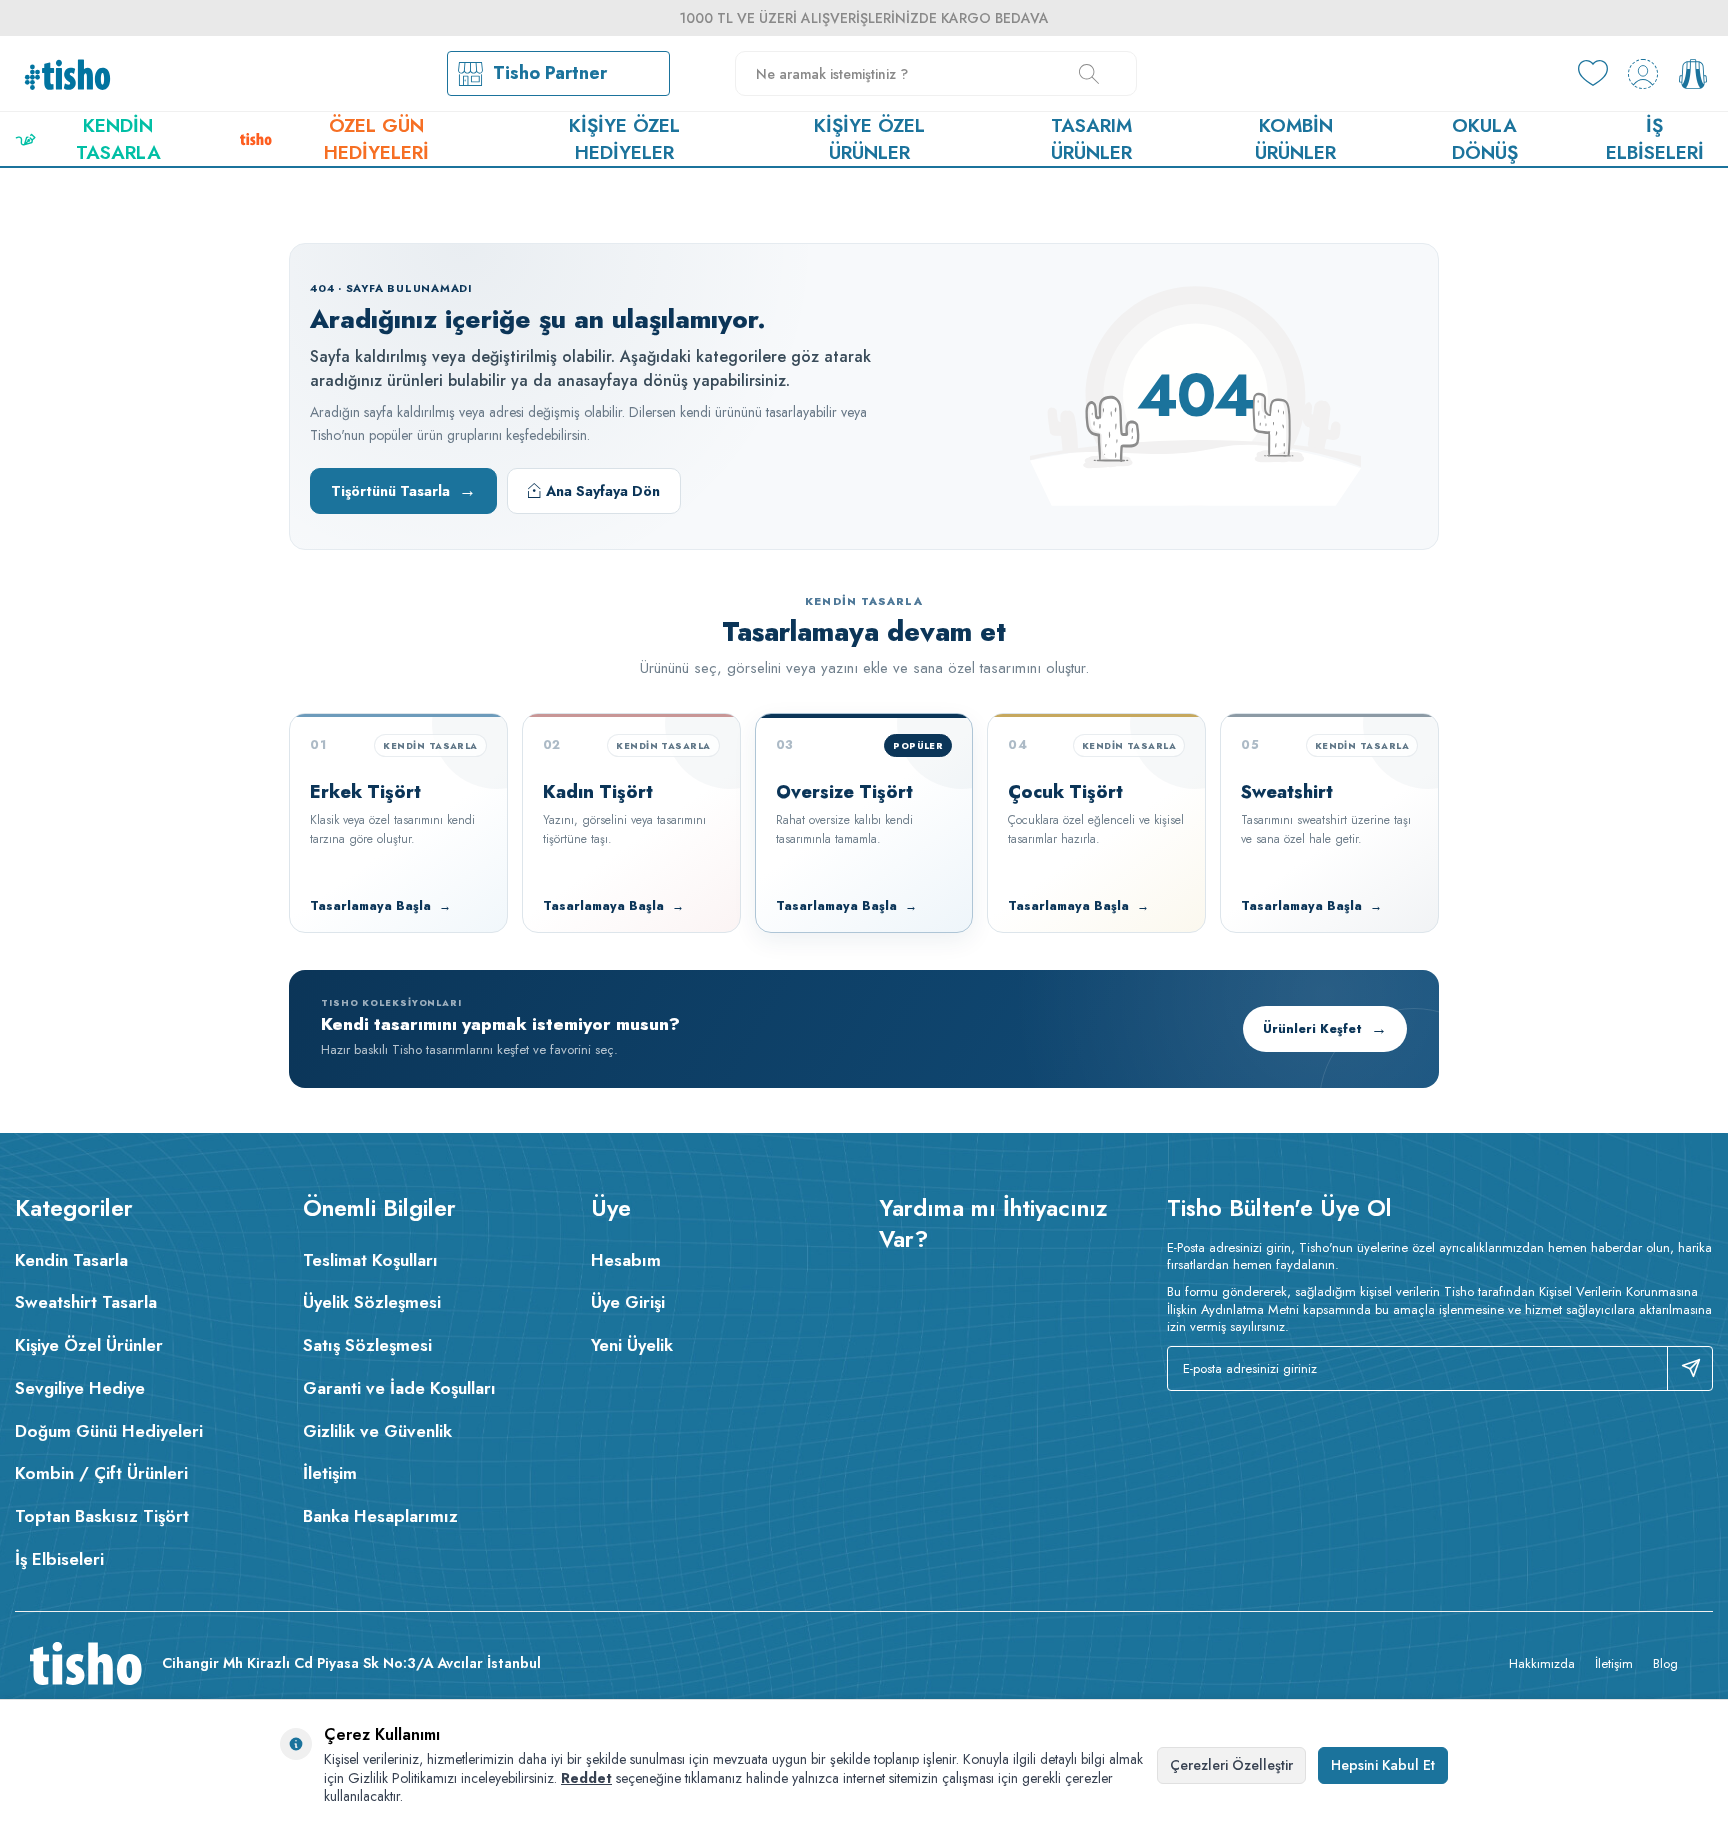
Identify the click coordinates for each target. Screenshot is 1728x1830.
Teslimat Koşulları (370, 1260)
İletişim (330, 1473)
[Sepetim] (1693, 74)
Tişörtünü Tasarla (403, 490)
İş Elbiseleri (1655, 139)
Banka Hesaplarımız (380, 1516)
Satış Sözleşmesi (367, 1345)
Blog (1665, 1663)
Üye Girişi (628, 1302)
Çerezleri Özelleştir (1231, 1765)
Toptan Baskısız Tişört (102, 1516)
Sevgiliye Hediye (80, 1388)
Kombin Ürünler (1295, 139)
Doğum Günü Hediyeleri (109, 1431)
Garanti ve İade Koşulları (399, 1388)
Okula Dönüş (1485, 139)
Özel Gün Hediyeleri (376, 139)
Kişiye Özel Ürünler (869, 139)
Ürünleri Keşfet (1325, 1028)
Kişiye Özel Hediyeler (624, 139)
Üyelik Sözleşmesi (372, 1302)
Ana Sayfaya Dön (603, 491)
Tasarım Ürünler (1091, 139)
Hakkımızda (1542, 1663)
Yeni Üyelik (632, 1345)
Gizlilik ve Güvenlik (377, 1431)
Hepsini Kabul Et (1383, 1765)
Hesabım (626, 1260)
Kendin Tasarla (118, 139)
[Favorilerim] (1593, 74)
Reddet (586, 1778)
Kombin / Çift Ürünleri (101, 1473)
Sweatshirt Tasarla (86, 1302)
